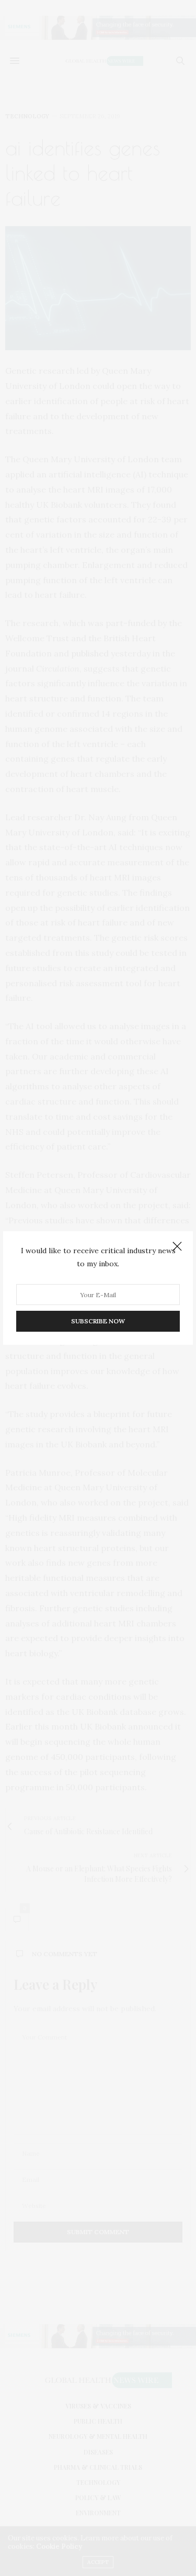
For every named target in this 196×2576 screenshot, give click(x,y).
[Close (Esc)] (177, 1247)
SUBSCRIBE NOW (98, 1321)
